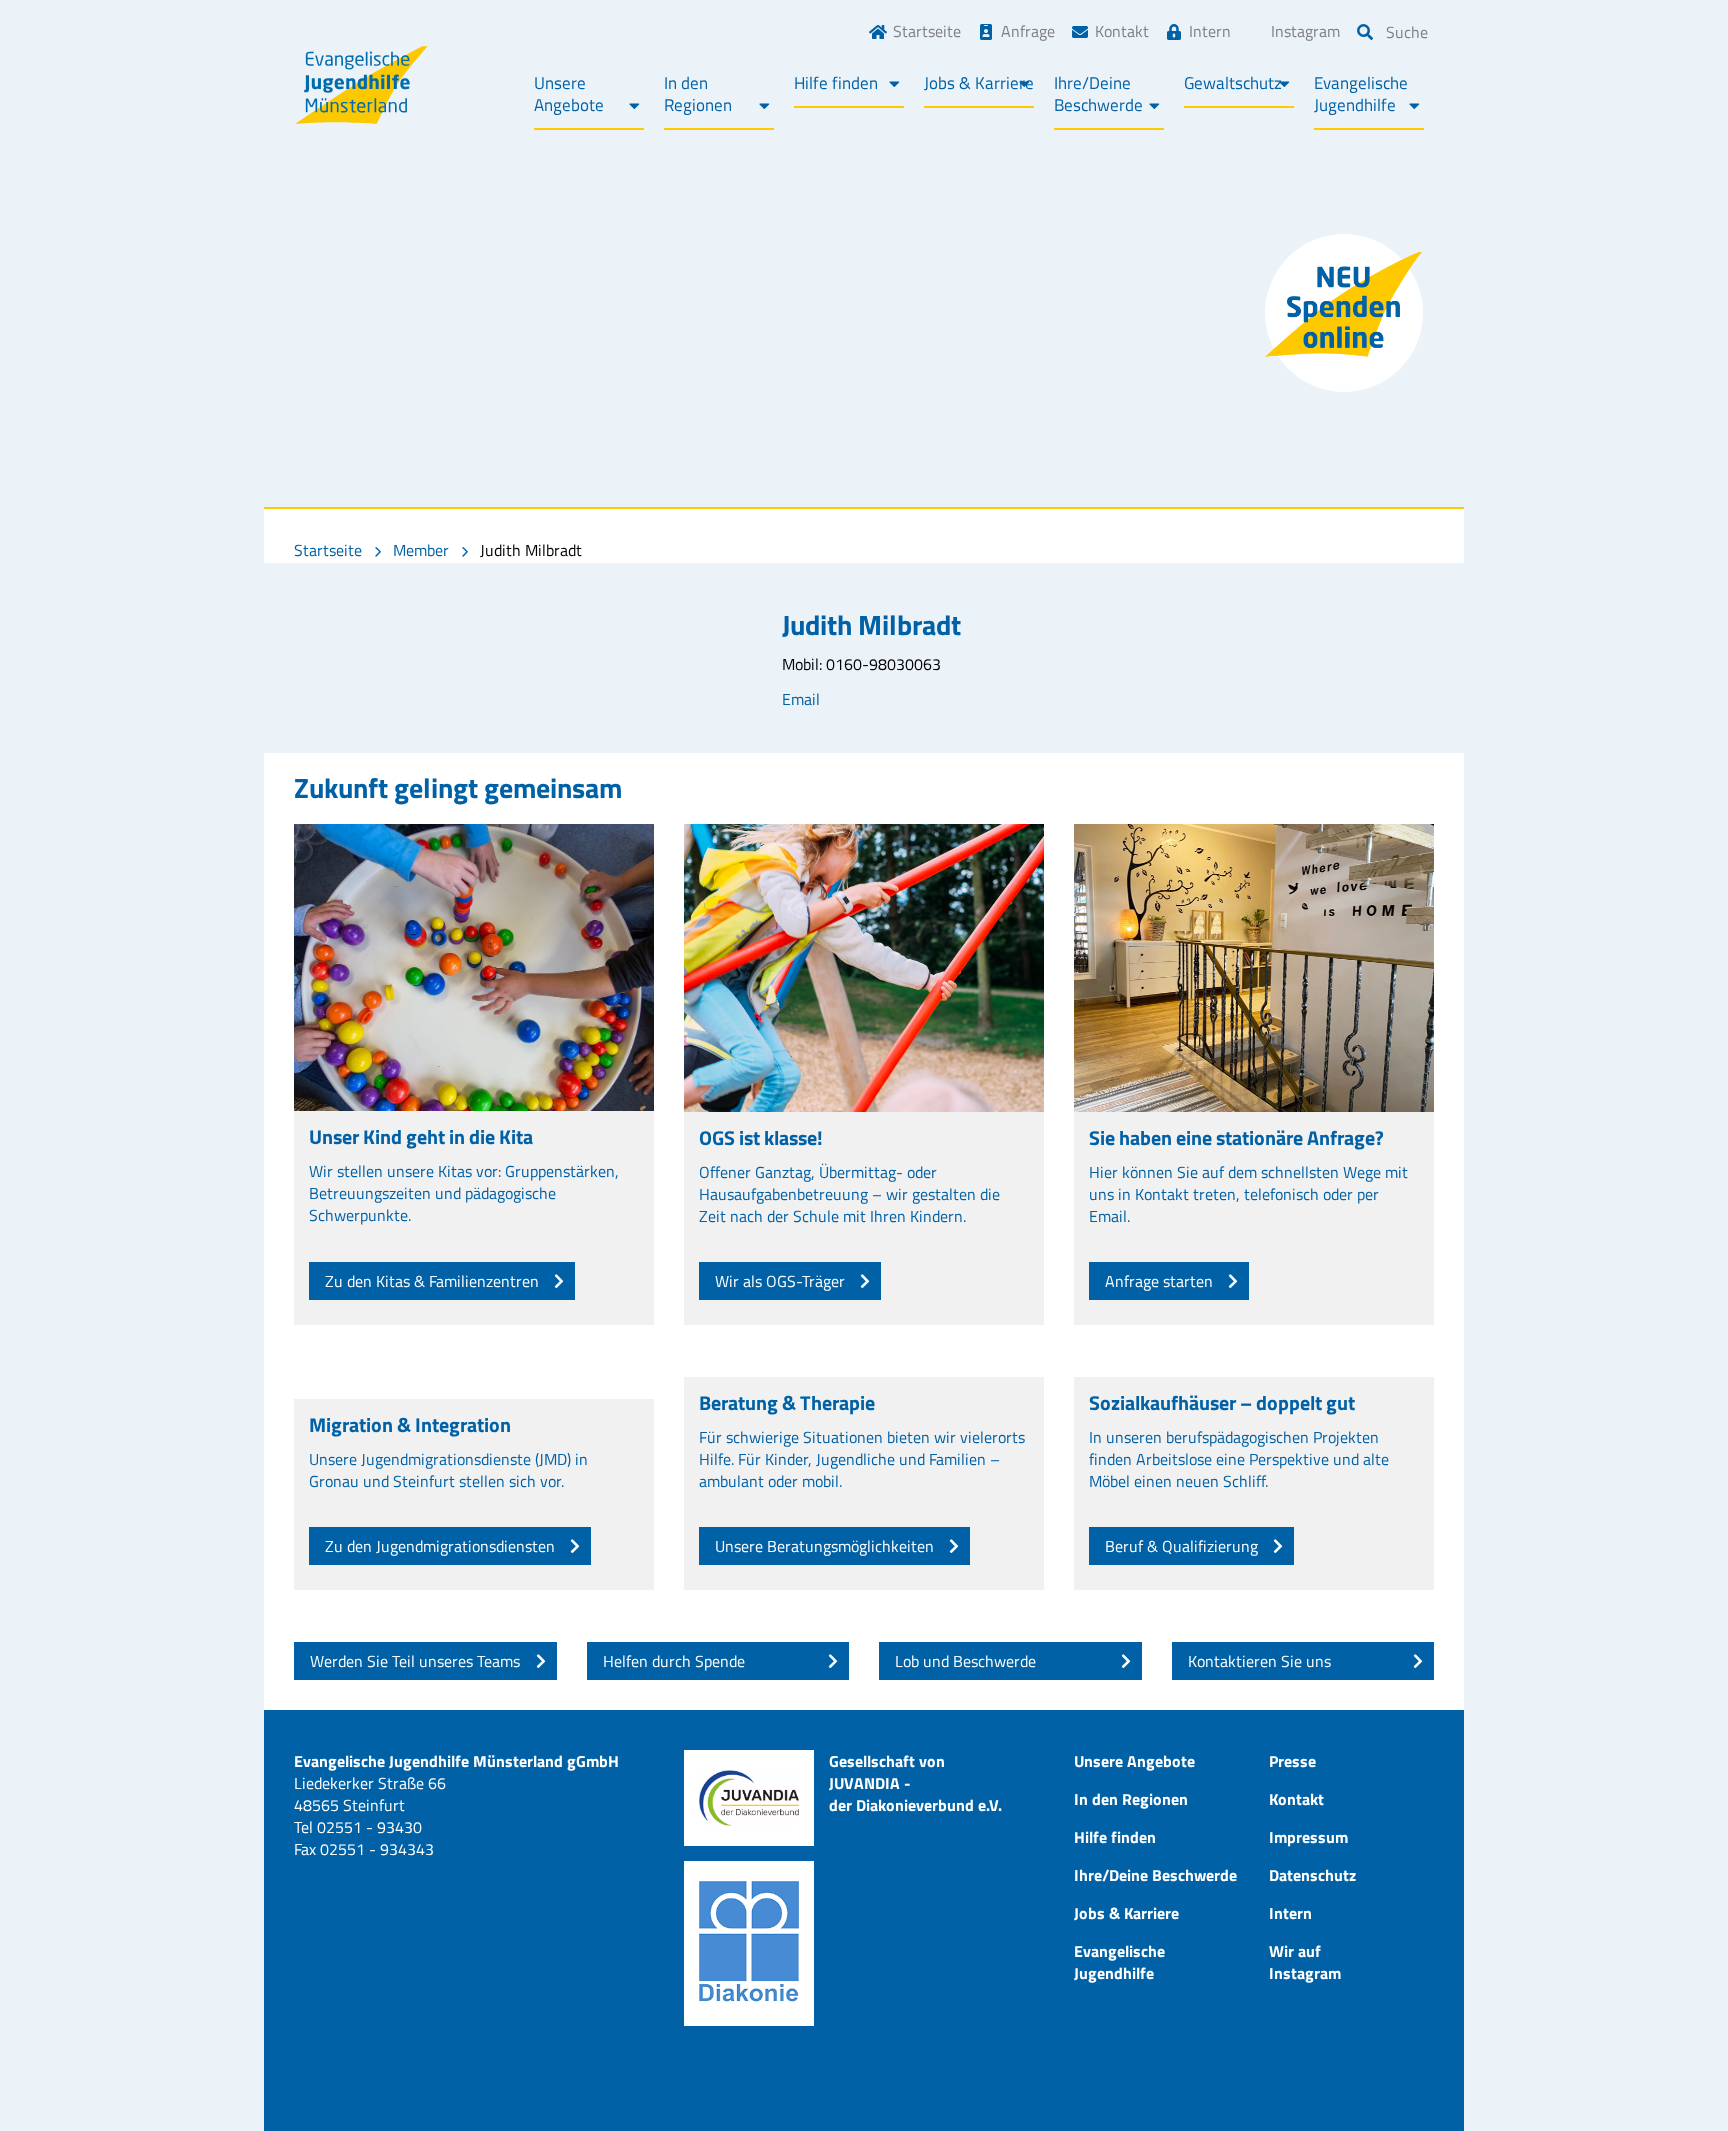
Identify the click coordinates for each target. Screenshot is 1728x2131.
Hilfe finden (836, 83)
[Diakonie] (749, 1943)
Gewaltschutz (1233, 83)
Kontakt (1122, 31)
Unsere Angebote (569, 94)
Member (421, 550)
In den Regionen (698, 94)
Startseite (927, 31)
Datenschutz (1312, 1875)
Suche (1407, 32)
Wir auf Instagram (1305, 1962)
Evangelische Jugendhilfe (1361, 94)
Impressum (1308, 1837)
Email (801, 699)
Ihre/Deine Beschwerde (1098, 94)
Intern (1210, 31)
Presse (1292, 1761)
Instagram (1305, 31)
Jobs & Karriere (979, 83)
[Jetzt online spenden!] (1344, 313)
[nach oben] (1673, 2076)
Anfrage (1028, 31)
